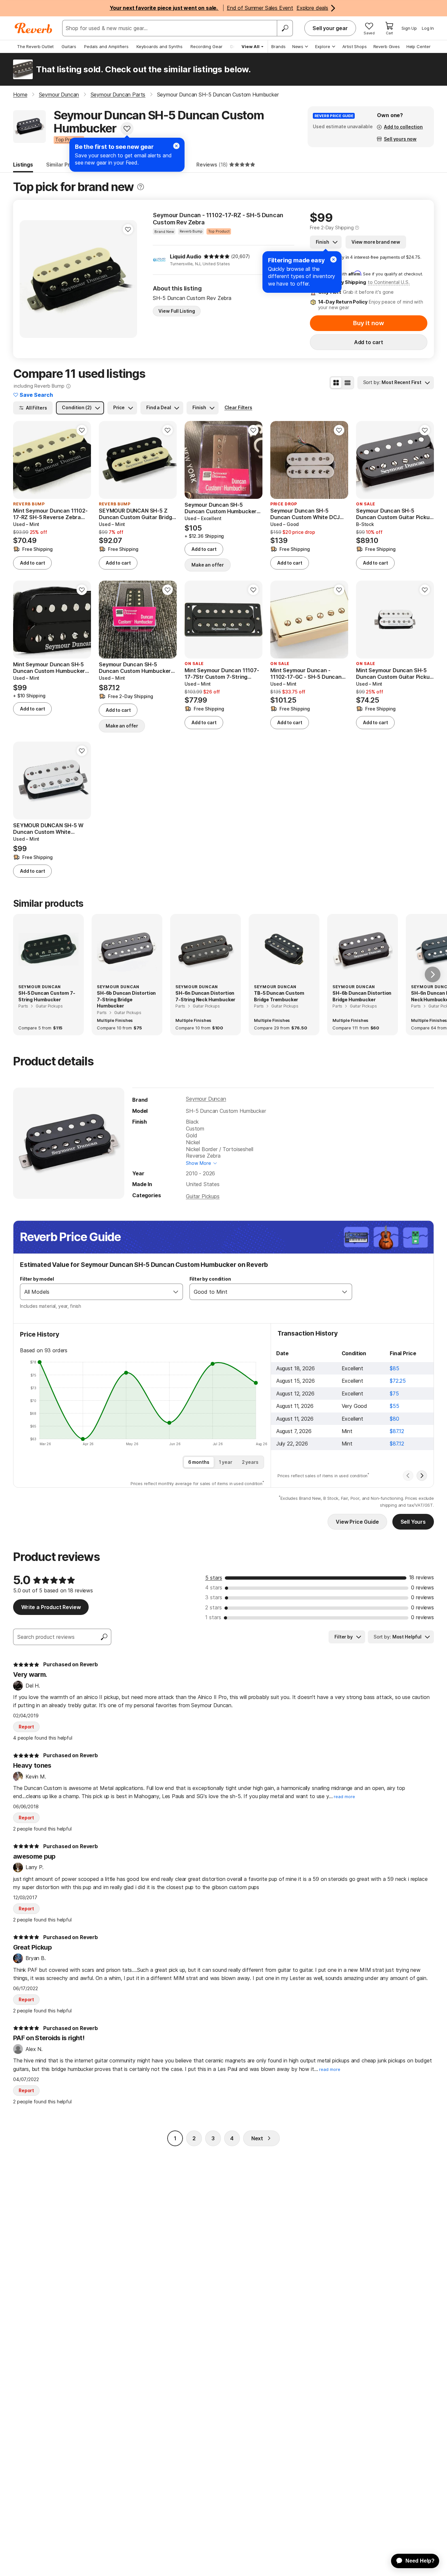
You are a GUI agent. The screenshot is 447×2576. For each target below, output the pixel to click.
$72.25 (398, 1381)
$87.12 (397, 1431)
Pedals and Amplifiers (106, 46)
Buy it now (368, 323)
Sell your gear (330, 28)
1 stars (213, 1617)
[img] (217, 256)
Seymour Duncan (206, 1099)
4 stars (214, 1587)
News (298, 46)
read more (344, 1797)
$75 (394, 1393)
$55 (394, 1406)
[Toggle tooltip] (141, 187)
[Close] (333, 259)
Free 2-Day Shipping (332, 228)
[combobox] (95, 1292)
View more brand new (376, 242)
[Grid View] (336, 383)
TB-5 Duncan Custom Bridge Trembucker (279, 996)
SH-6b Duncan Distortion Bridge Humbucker (362, 996)
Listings (23, 165)
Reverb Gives (387, 46)
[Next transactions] (422, 1476)
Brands (278, 46)
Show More (198, 1163)
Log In (428, 28)
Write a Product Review (51, 1607)
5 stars (214, 1578)
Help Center (419, 46)
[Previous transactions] (408, 1476)
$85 (394, 1368)
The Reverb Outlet (35, 46)
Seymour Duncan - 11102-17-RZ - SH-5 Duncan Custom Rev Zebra (218, 219)
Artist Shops (355, 46)
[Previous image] (108, 460)
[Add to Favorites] (127, 129)
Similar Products (67, 165)
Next (257, 2138)
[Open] (176, 1292)
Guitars (69, 46)
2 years (250, 1462)
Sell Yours (413, 1522)
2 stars (214, 1607)
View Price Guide (357, 1522)
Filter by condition (210, 1279)
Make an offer (208, 565)
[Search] (285, 28)
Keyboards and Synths (160, 46)
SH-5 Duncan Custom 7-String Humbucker (47, 996)
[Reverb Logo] (34, 28)
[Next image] (168, 460)
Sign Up (409, 28)
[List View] (348, 383)
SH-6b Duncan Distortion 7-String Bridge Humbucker (126, 999)
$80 (394, 1419)
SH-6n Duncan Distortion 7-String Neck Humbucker (205, 996)
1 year (226, 1462)
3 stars (214, 1597)
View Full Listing (177, 311)
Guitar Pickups (203, 1196)
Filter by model (37, 1279)
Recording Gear (206, 46)
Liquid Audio (185, 256)
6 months (199, 1462)
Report (26, 1727)
